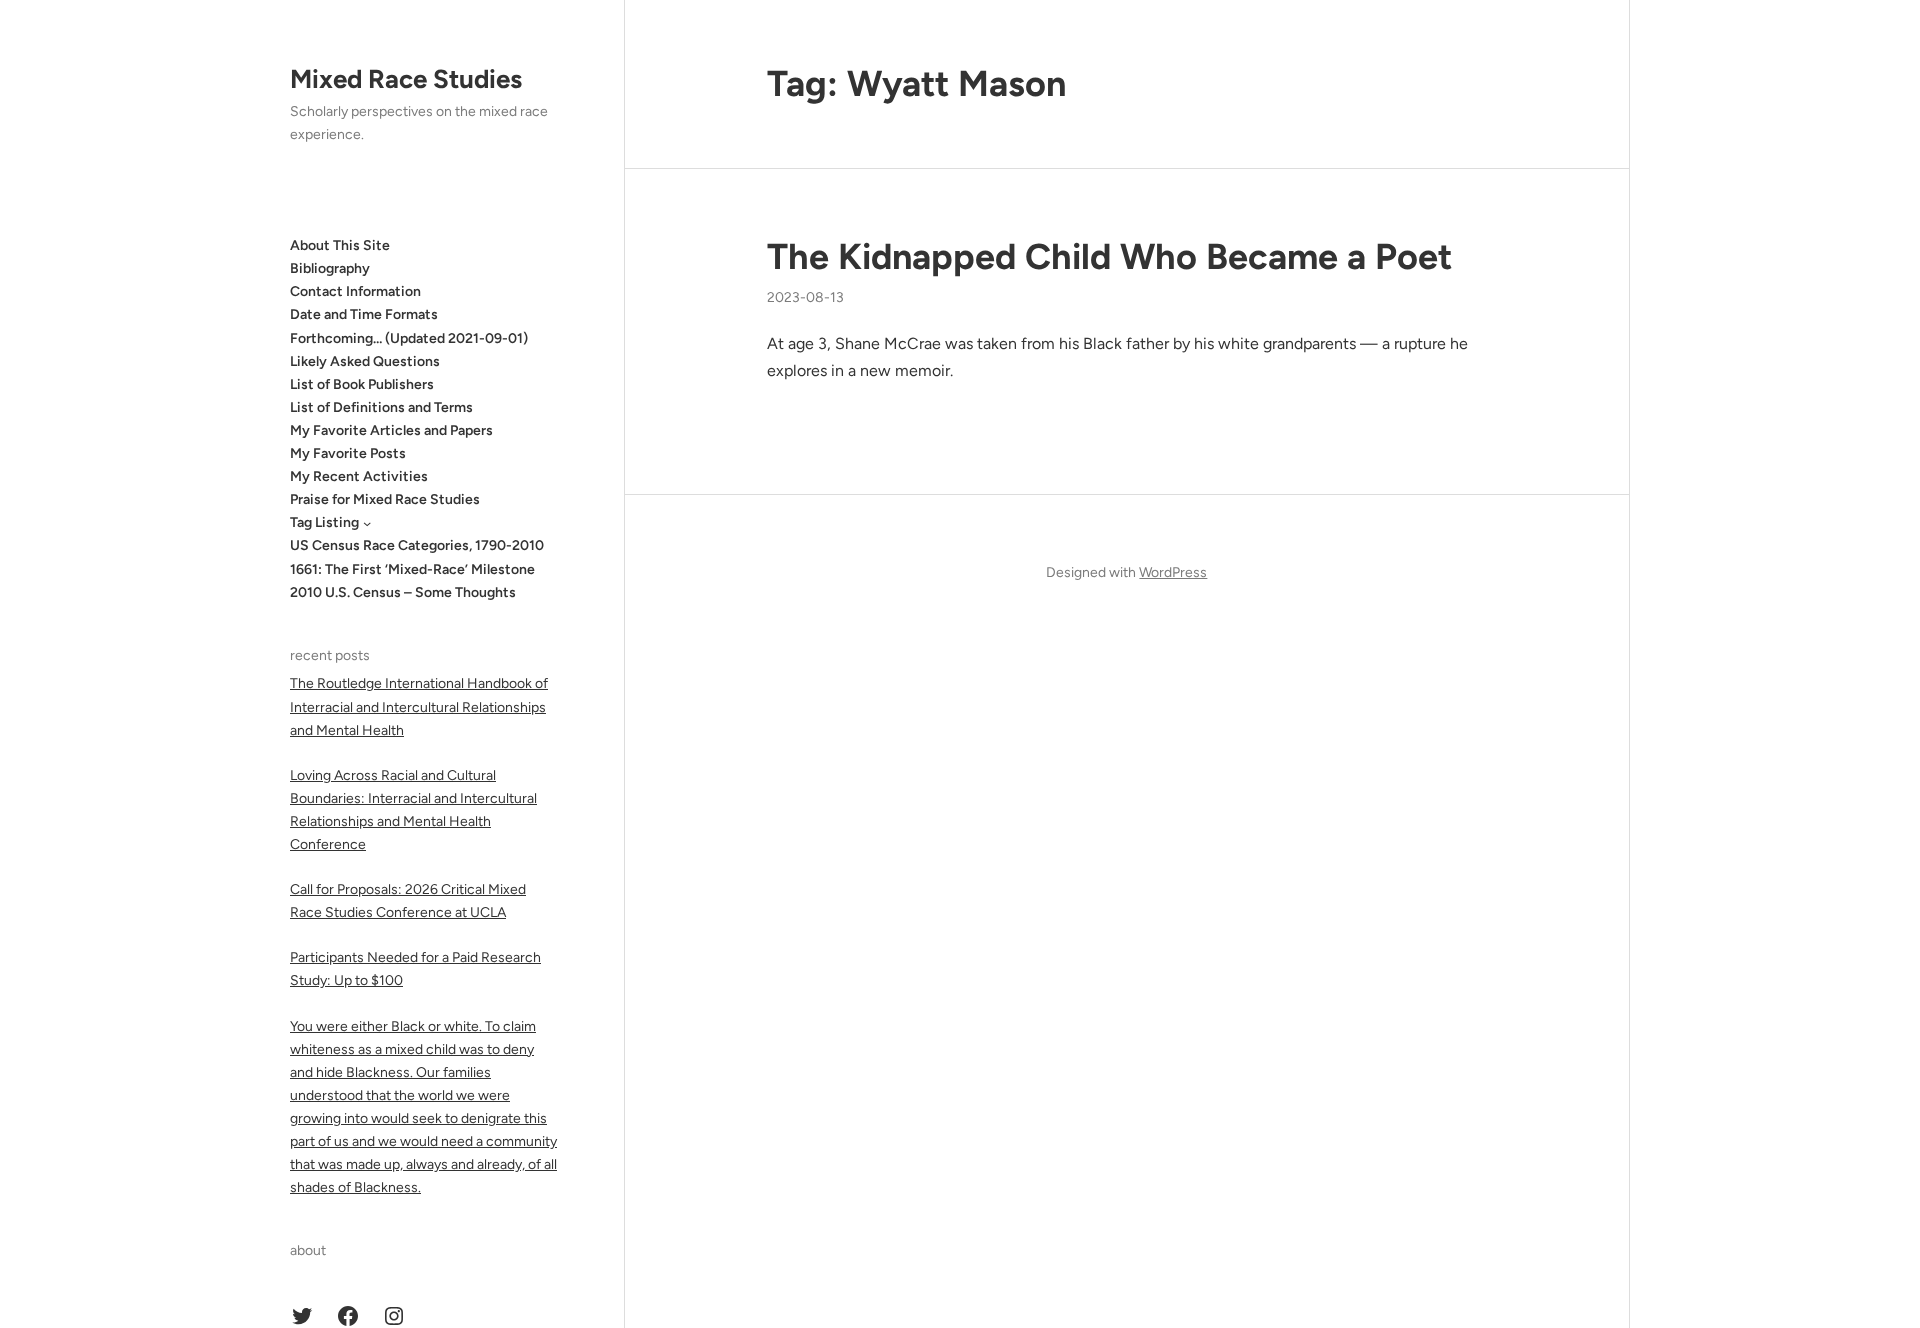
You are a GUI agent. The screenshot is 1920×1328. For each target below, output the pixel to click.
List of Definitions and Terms (381, 407)
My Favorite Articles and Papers (391, 430)
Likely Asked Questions (365, 361)
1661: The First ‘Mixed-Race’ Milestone (412, 569)
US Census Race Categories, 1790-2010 (417, 545)
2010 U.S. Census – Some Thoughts (403, 592)
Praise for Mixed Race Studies (385, 499)
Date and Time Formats (364, 314)
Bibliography (330, 268)
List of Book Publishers (362, 384)
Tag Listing (324, 522)
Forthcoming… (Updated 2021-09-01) (409, 338)
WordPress (1173, 572)
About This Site (340, 245)
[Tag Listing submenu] (367, 523)
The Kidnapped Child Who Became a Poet (1109, 256)
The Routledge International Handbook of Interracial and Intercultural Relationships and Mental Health (419, 706)
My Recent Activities (359, 476)
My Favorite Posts (348, 453)
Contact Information (355, 291)
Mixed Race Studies (406, 79)
